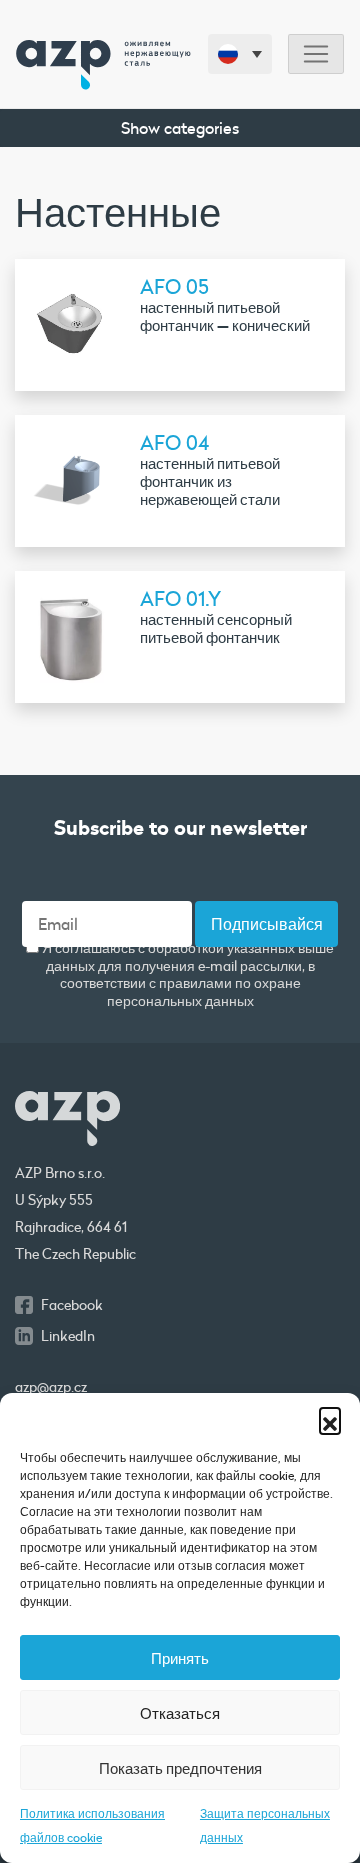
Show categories (180, 127)
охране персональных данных (204, 992)
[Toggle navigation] (316, 54)
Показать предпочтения (180, 1768)
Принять (180, 1658)
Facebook (72, 1305)
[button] (330, 1418)
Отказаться (180, 1713)
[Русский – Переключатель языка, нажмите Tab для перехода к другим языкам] (240, 54)
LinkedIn (68, 1336)
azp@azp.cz (51, 1387)
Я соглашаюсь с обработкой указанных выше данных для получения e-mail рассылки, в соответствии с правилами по (186, 975)
